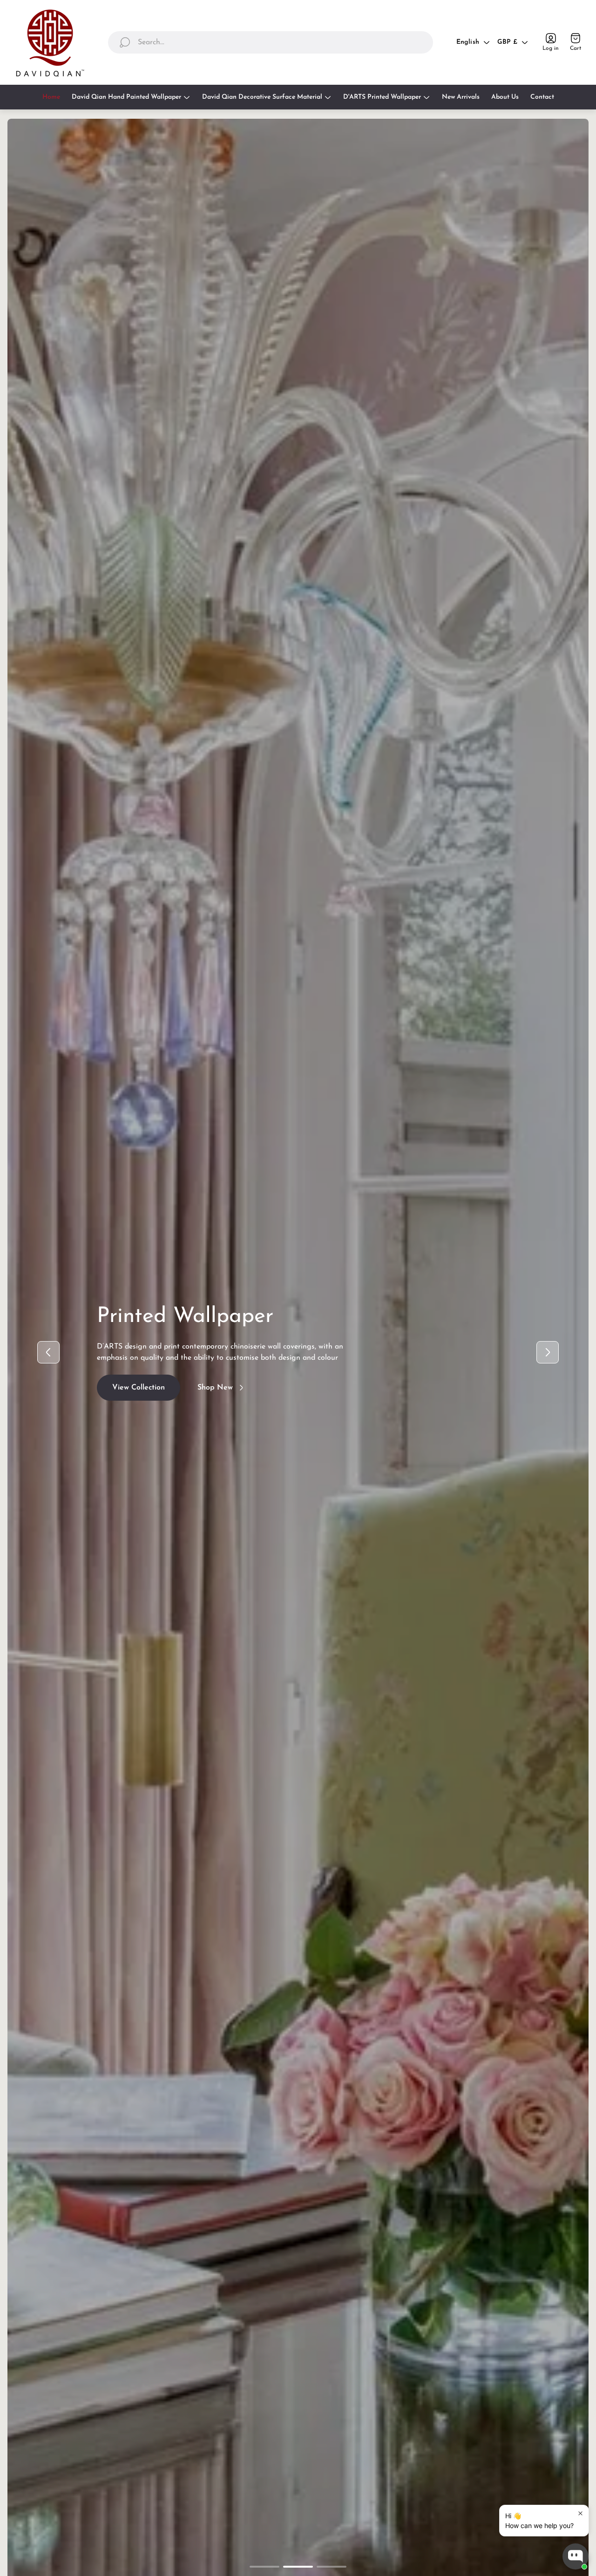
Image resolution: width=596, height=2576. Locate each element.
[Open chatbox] (576, 2556)
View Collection (139, 1396)
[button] (264, 2567)
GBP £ (507, 42)
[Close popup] (580, 2513)
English (468, 42)
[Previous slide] (48, 1352)
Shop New (215, 1396)
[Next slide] (548, 1352)
